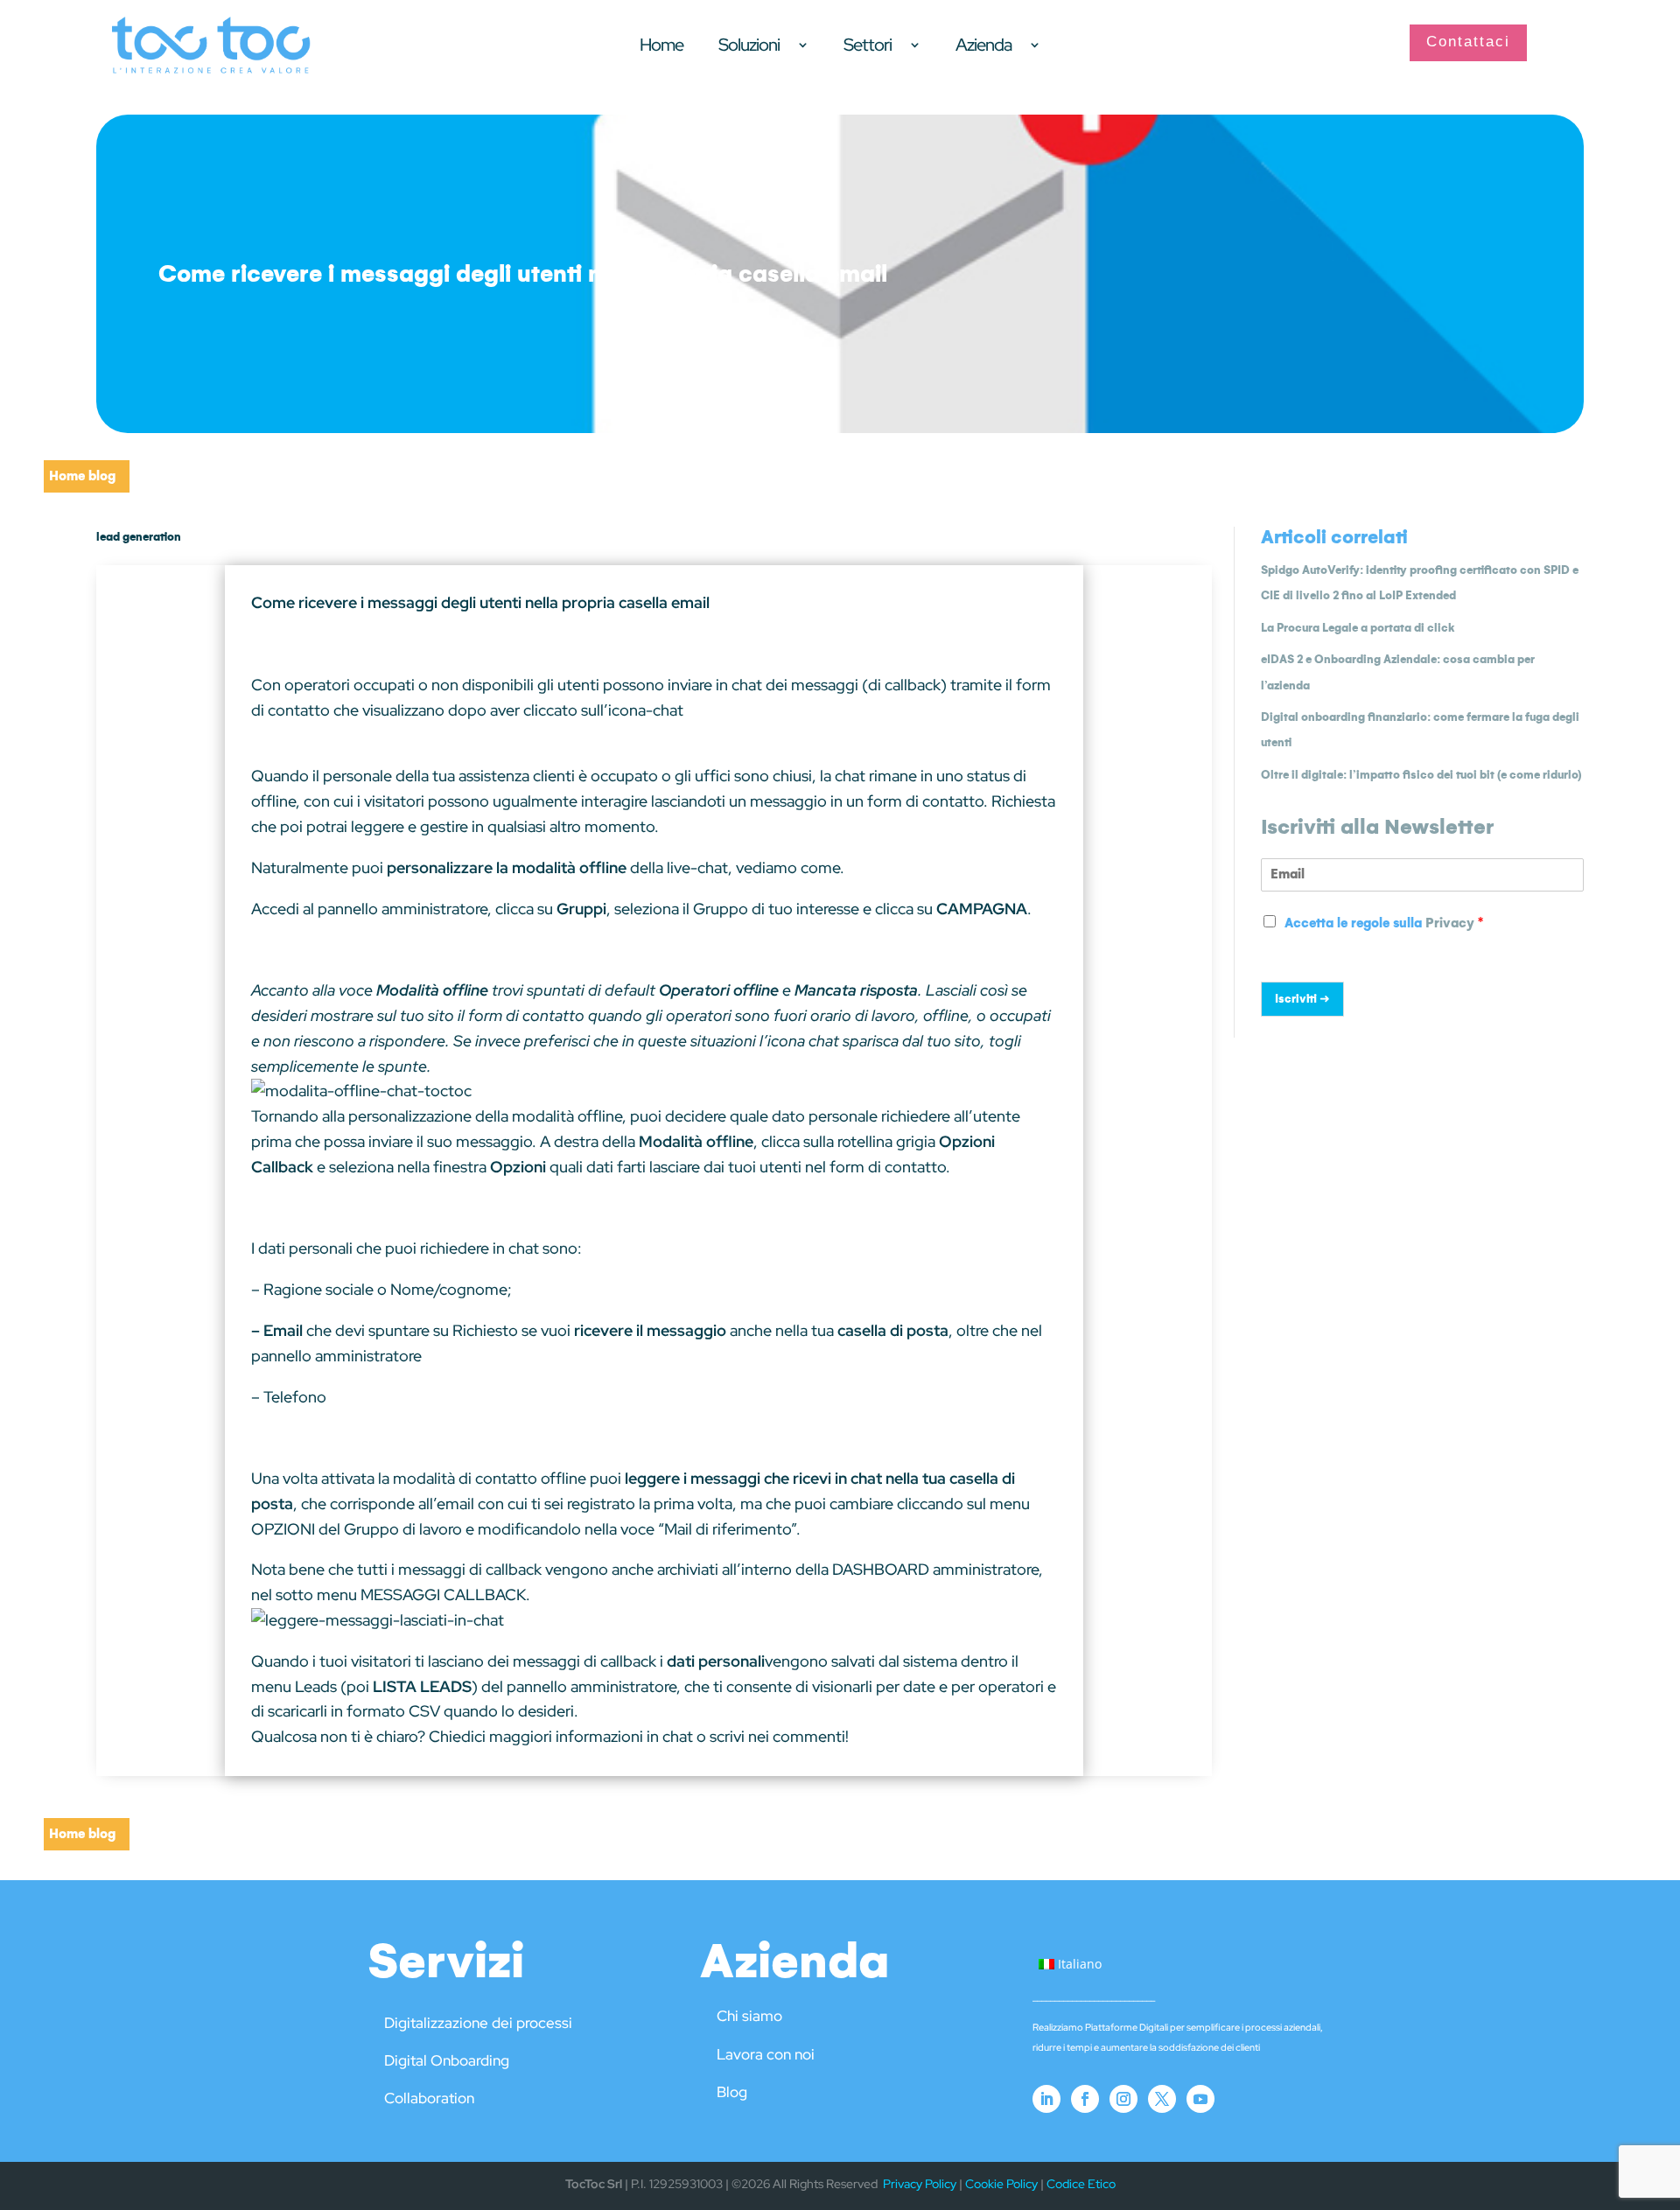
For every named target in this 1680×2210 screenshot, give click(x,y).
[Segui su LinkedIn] (1046, 2099)
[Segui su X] (1162, 2099)
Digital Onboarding (447, 2060)
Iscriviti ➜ (1302, 999)
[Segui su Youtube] (1200, 2099)
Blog (732, 2092)
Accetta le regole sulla (1384, 923)
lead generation (139, 537)
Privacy (1450, 923)
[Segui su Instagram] (1123, 2099)
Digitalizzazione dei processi (478, 2023)
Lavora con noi (766, 2054)
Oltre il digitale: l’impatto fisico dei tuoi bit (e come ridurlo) (1421, 775)
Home (661, 47)
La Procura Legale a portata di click (1358, 628)
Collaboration (429, 2098)
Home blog (82, 476)
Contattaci (1468, 42)
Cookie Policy (1001, 2184)
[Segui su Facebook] (1085, 2099)
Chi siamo (749, 2016)
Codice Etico (1081, 2184)
